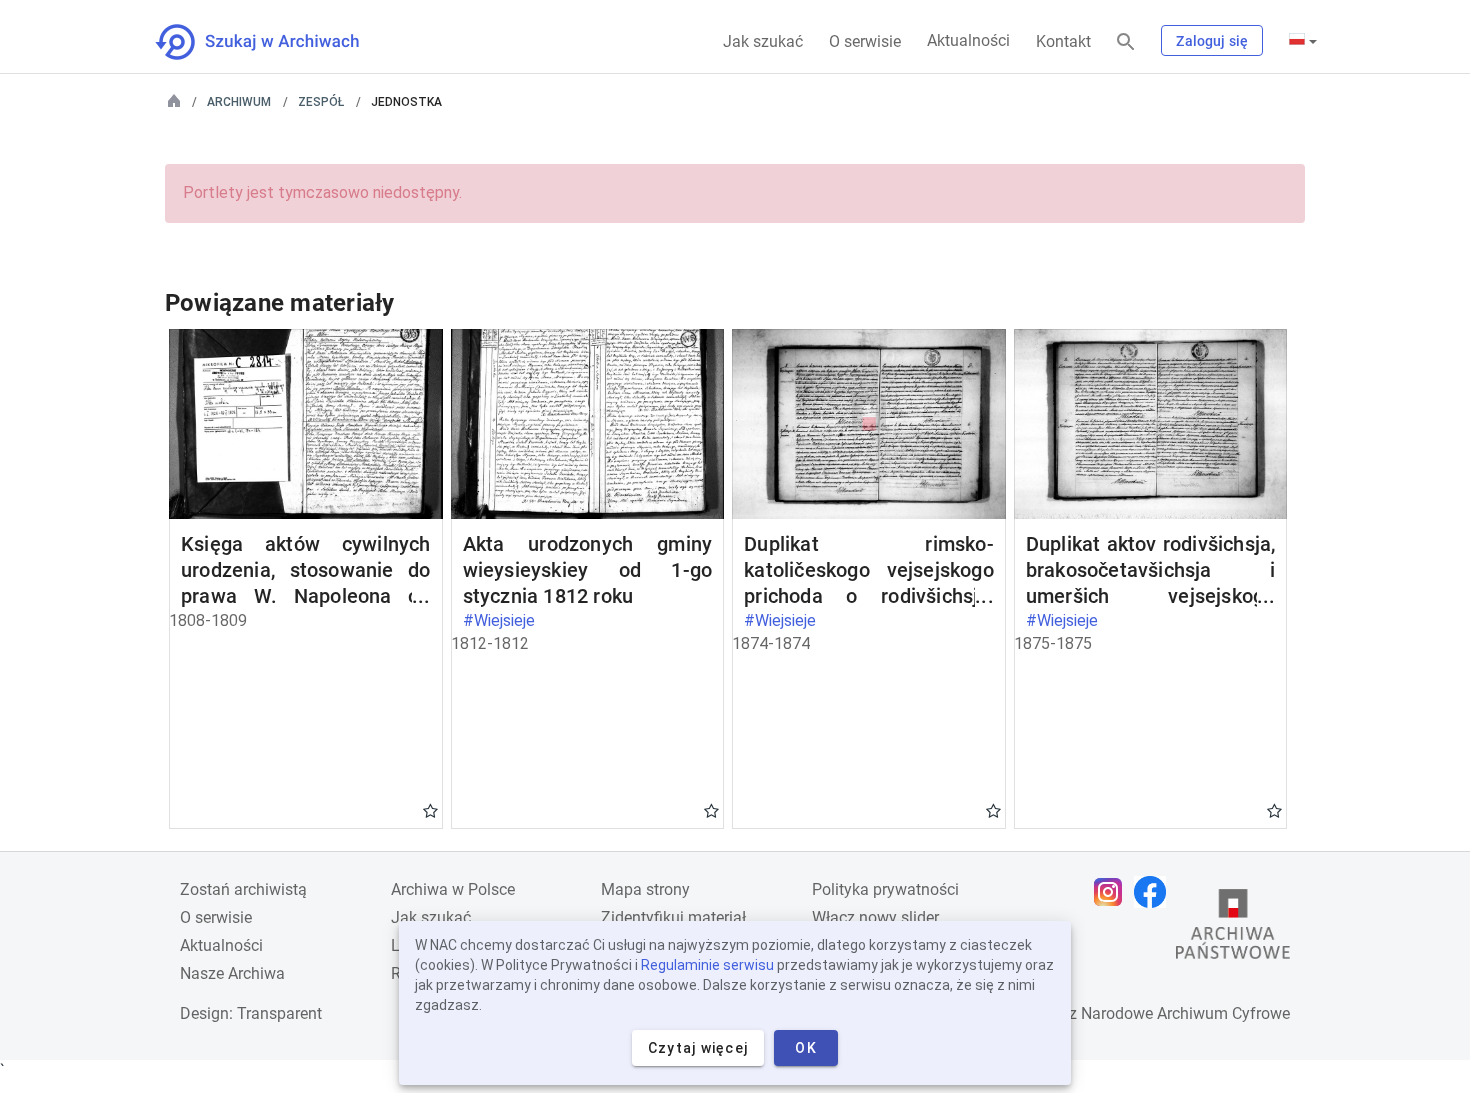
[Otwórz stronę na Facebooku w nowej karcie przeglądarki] (1155, 892)
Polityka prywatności (885, 889)
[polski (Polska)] (1303, 41)
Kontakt (1063, 41)
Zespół (321, 102)
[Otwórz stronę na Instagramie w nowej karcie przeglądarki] (1113, 892)
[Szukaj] (1126, 42)
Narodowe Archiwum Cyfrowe (1185, 1013)
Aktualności (968, 40)
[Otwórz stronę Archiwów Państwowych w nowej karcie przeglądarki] (1233, 929)
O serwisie (865, 41)
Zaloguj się (1212, 41)
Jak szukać (763, 41)
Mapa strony (645, 889)
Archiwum (239, 102)
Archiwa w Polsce (453, 889)
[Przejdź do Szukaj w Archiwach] (275, 42)
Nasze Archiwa (232, 973)
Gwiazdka (430, 810)
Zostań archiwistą (243, 889)
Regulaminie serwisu (707, 965)
